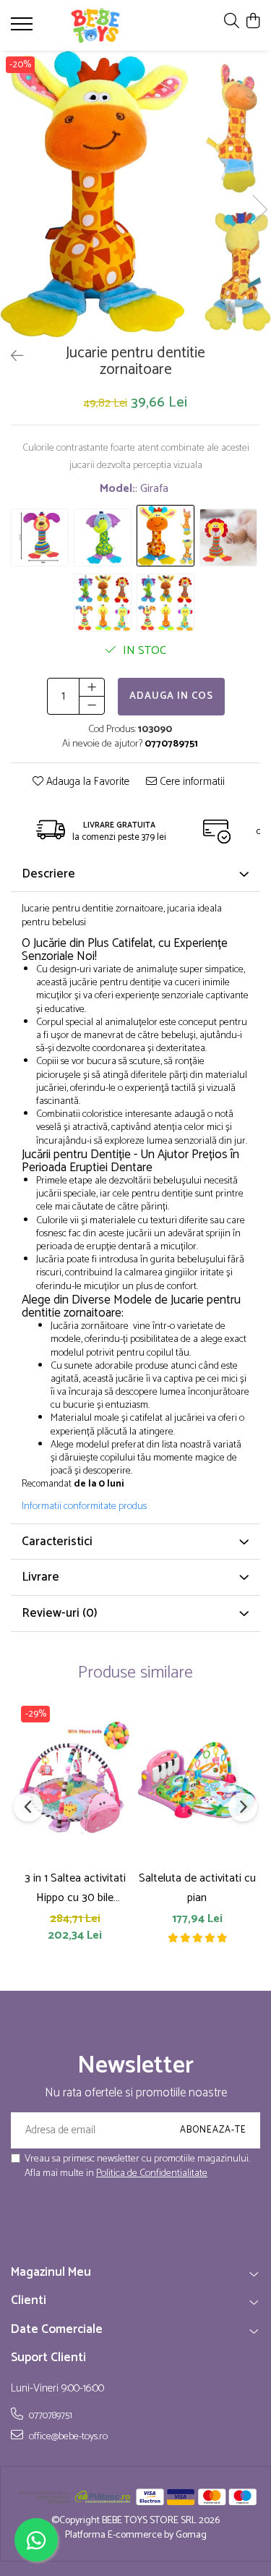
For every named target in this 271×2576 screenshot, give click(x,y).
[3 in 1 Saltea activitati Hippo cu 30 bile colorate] (75, 1781)
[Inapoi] (11, 357)
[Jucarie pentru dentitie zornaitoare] (135, 194)
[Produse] (23, 28)
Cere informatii (191, 782)
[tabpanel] (135, 194)
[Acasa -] (95, 25)
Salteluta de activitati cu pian (197, 1888)
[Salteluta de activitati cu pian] (197, 1781)
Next (259, 209)
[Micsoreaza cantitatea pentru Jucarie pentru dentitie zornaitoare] (92, 705)
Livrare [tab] (40, 1577)
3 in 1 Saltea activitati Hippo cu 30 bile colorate (75, 1888)
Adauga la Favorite (86, 782)
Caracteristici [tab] (57, 1542)
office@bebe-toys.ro (67, 2436)
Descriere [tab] (48, 874)
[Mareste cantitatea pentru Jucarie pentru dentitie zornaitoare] (92, 687)
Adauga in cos (171, 696)
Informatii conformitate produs (84, 1507)
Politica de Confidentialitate (152, 2173)
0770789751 (50, 2415)
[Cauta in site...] (232, 22)
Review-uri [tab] (60, 1613)
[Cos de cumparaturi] (253, 22)
